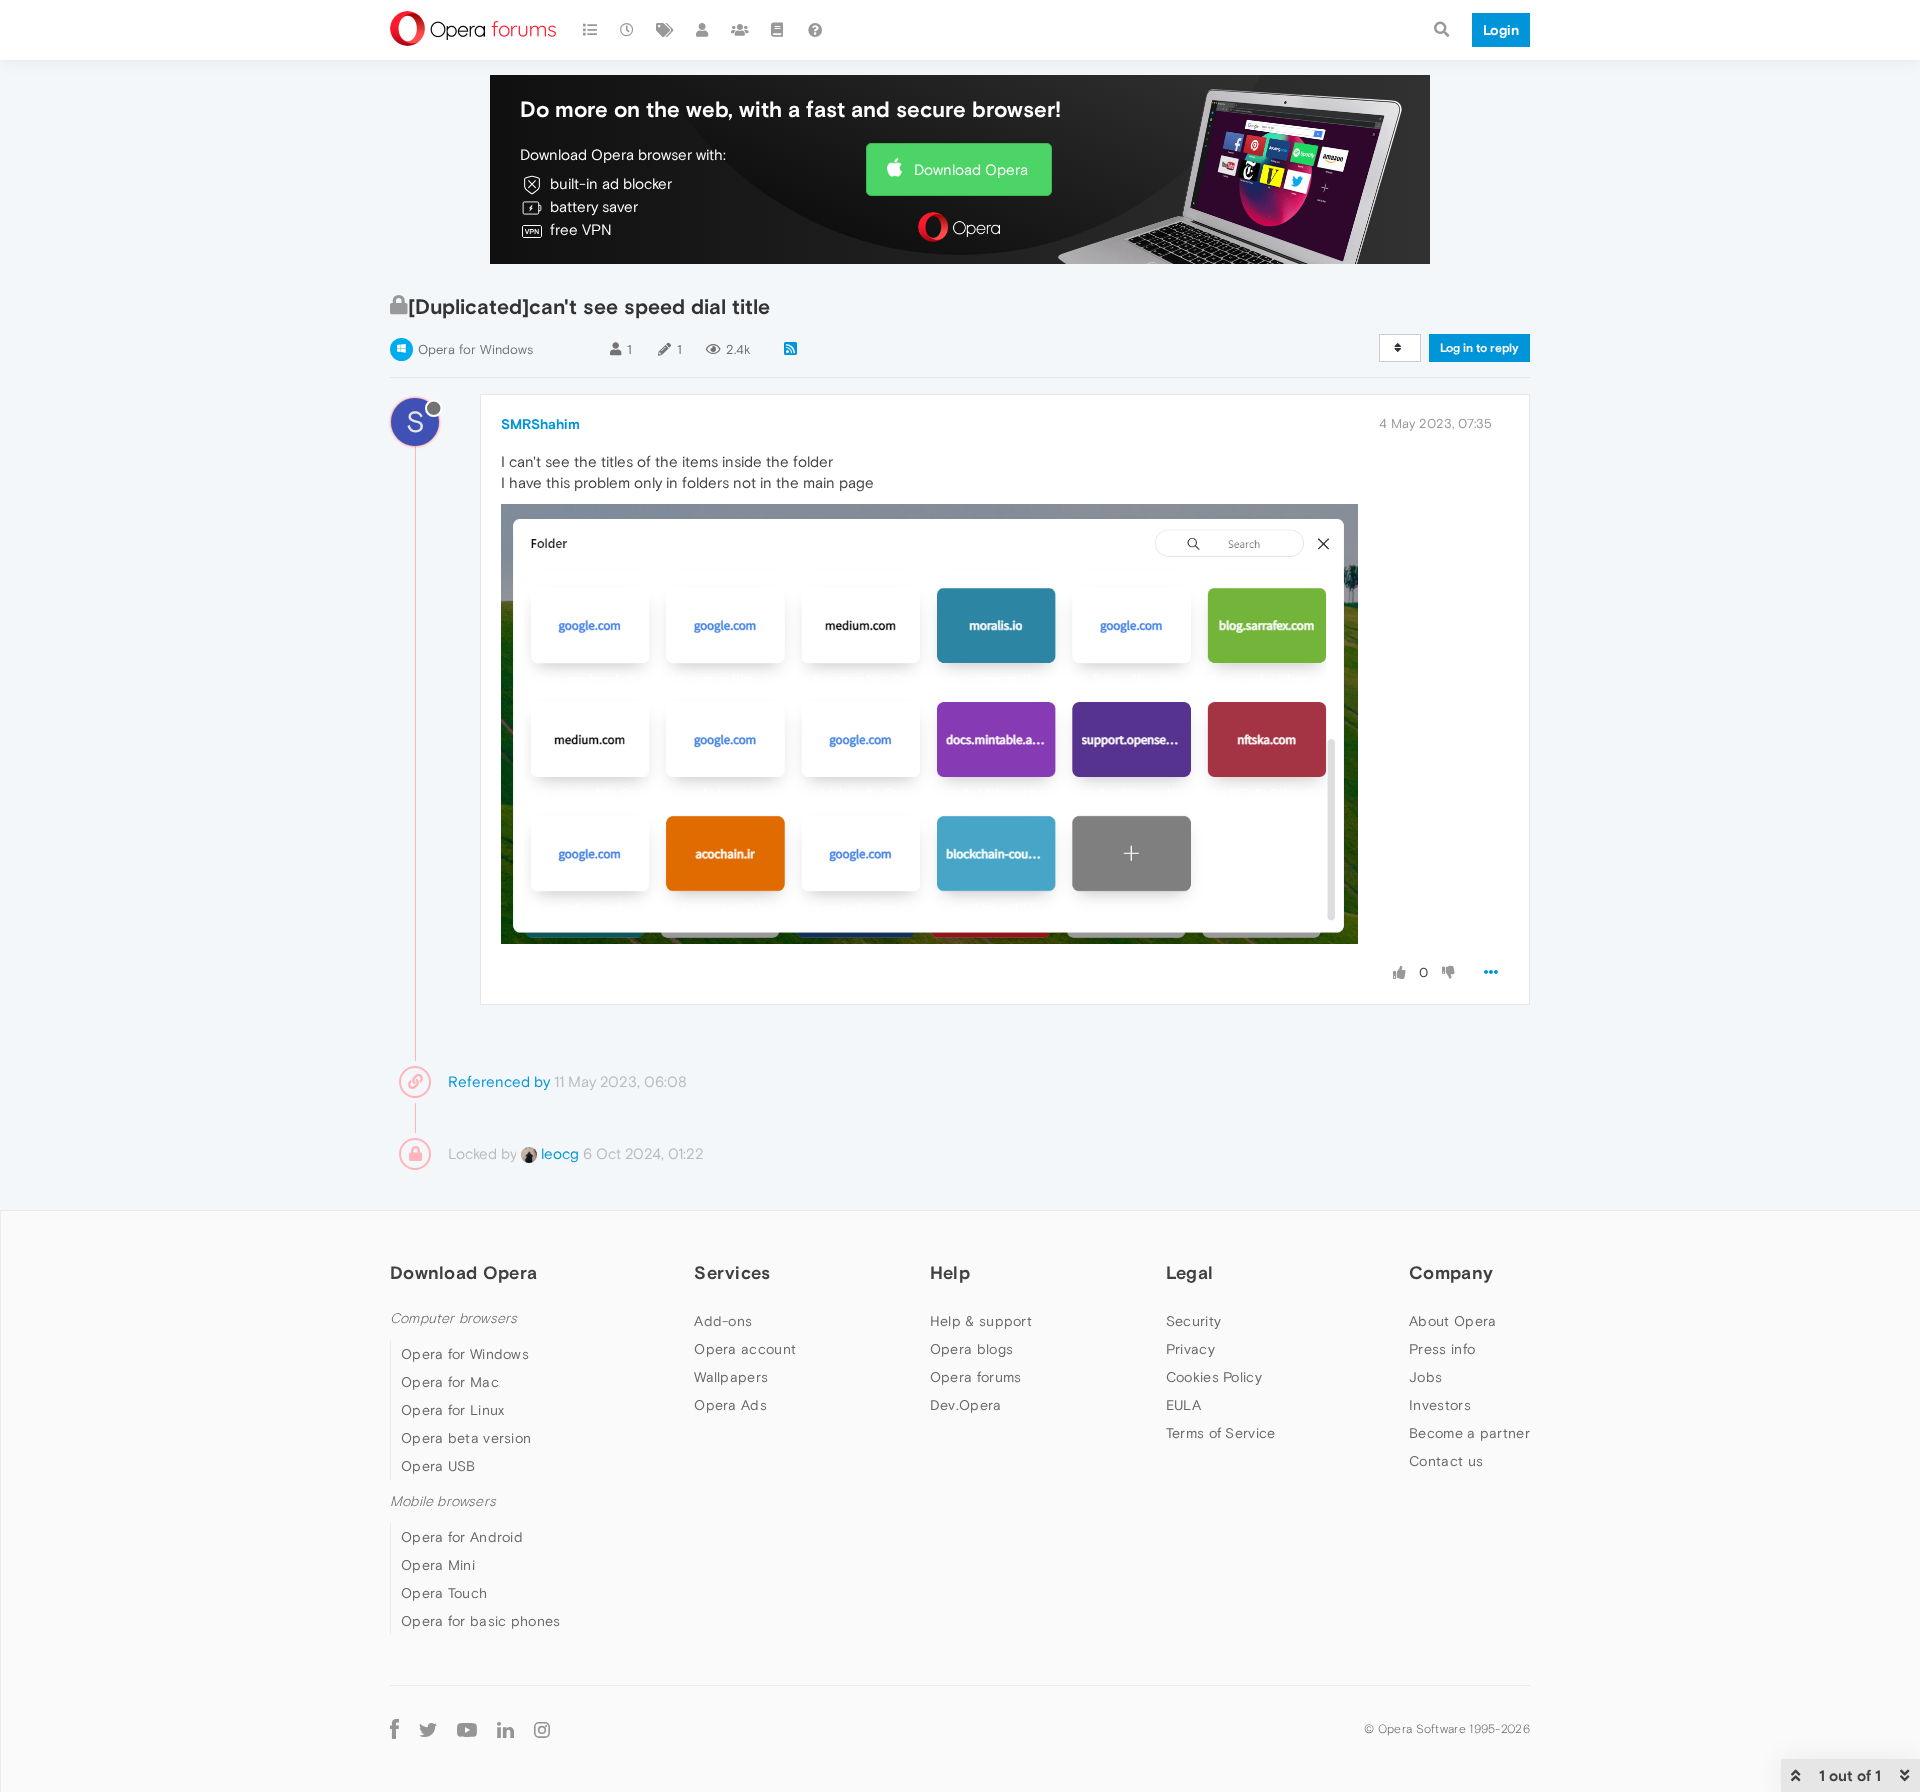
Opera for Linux (453, 1410)
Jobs (1425, 1377)
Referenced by (499, 1081)
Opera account (745, 1349)
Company (1451, 1272)
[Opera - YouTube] (467, 1728)
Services (732, 1272)
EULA (1183, 1405)
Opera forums (976, 1377)
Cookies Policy (1214, 1377)
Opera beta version (466, 1438)
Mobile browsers (443, 1501)
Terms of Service (1221, 1433)
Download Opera (971, 169)
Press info (1442, 1349)
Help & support (981, 1321)
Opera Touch (444, 1593)
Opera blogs (971, 1349)
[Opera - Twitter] (428, 1728)
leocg (558, 1153)
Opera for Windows (475, 349)
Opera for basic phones (481, 1621)
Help (950, 1272)
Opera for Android (462, 1537)
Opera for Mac (450, 1382)
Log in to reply (1479, 348)
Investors (1440, 1405)
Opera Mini (438, 1565)
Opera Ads (730, 1405)
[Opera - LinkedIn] (505, 1728)
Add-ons (723, 1321)
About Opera (1452, 1321)
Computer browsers (453, 1318)
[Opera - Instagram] (542, 1728)
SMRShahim (540, 424)
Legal (1190, 1272)
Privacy (1190, 1349)
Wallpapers (731, 1377)
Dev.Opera (966, 1405)
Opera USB (438, 1466)
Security (1193, 1321)
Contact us (1446, 1461)
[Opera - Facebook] (394, 1728)
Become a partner (1469, 1433)
